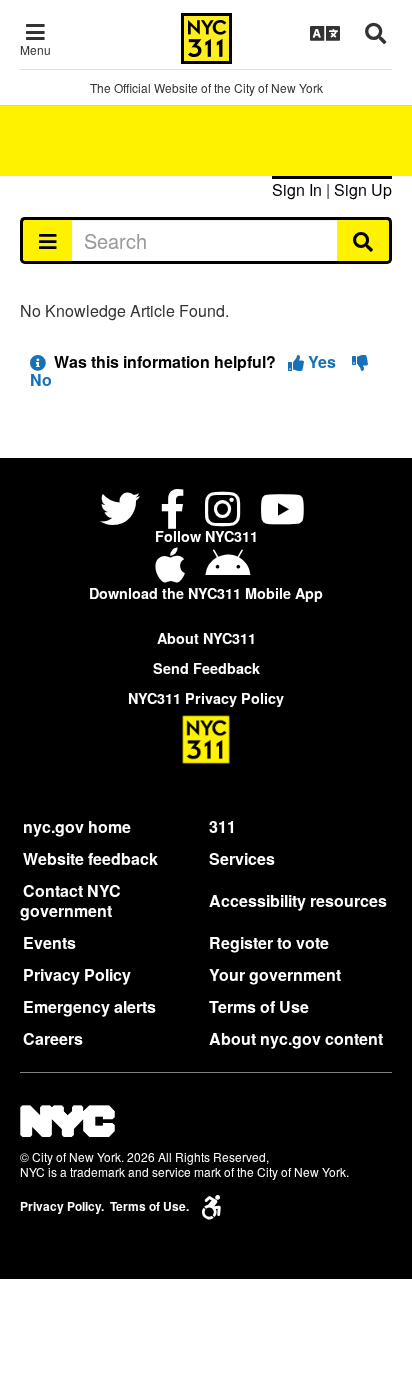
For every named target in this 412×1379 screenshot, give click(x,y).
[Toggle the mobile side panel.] (46, 240)
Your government (275, 974)
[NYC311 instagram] (222, 511)
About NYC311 (206, 638)
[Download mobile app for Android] (227, 572)
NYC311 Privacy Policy (206, 698)
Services (242, 858)
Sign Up (363, 189)
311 (222, 826)
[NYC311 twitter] (124, 511)
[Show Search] (375, 33)
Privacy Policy (77, 974)
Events (49, 942)
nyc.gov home (77, 826)
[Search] (364, 240)
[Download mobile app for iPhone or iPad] (174, 572)
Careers (53, 1038)
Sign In (297, 189)
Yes (322, 361)
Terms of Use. (149, 1206)
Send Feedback (206, 668)
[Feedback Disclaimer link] (38, 361)
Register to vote (269, 942)
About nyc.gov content (296, 1038)
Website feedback (90, 858)
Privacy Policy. (62, 1206)
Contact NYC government (70, 900)
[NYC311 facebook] (172, 511)
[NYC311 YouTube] (282, 511)
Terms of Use (259, 1006)
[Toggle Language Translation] (325, 33)
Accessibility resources (298, 900)
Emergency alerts (89, 1006)
